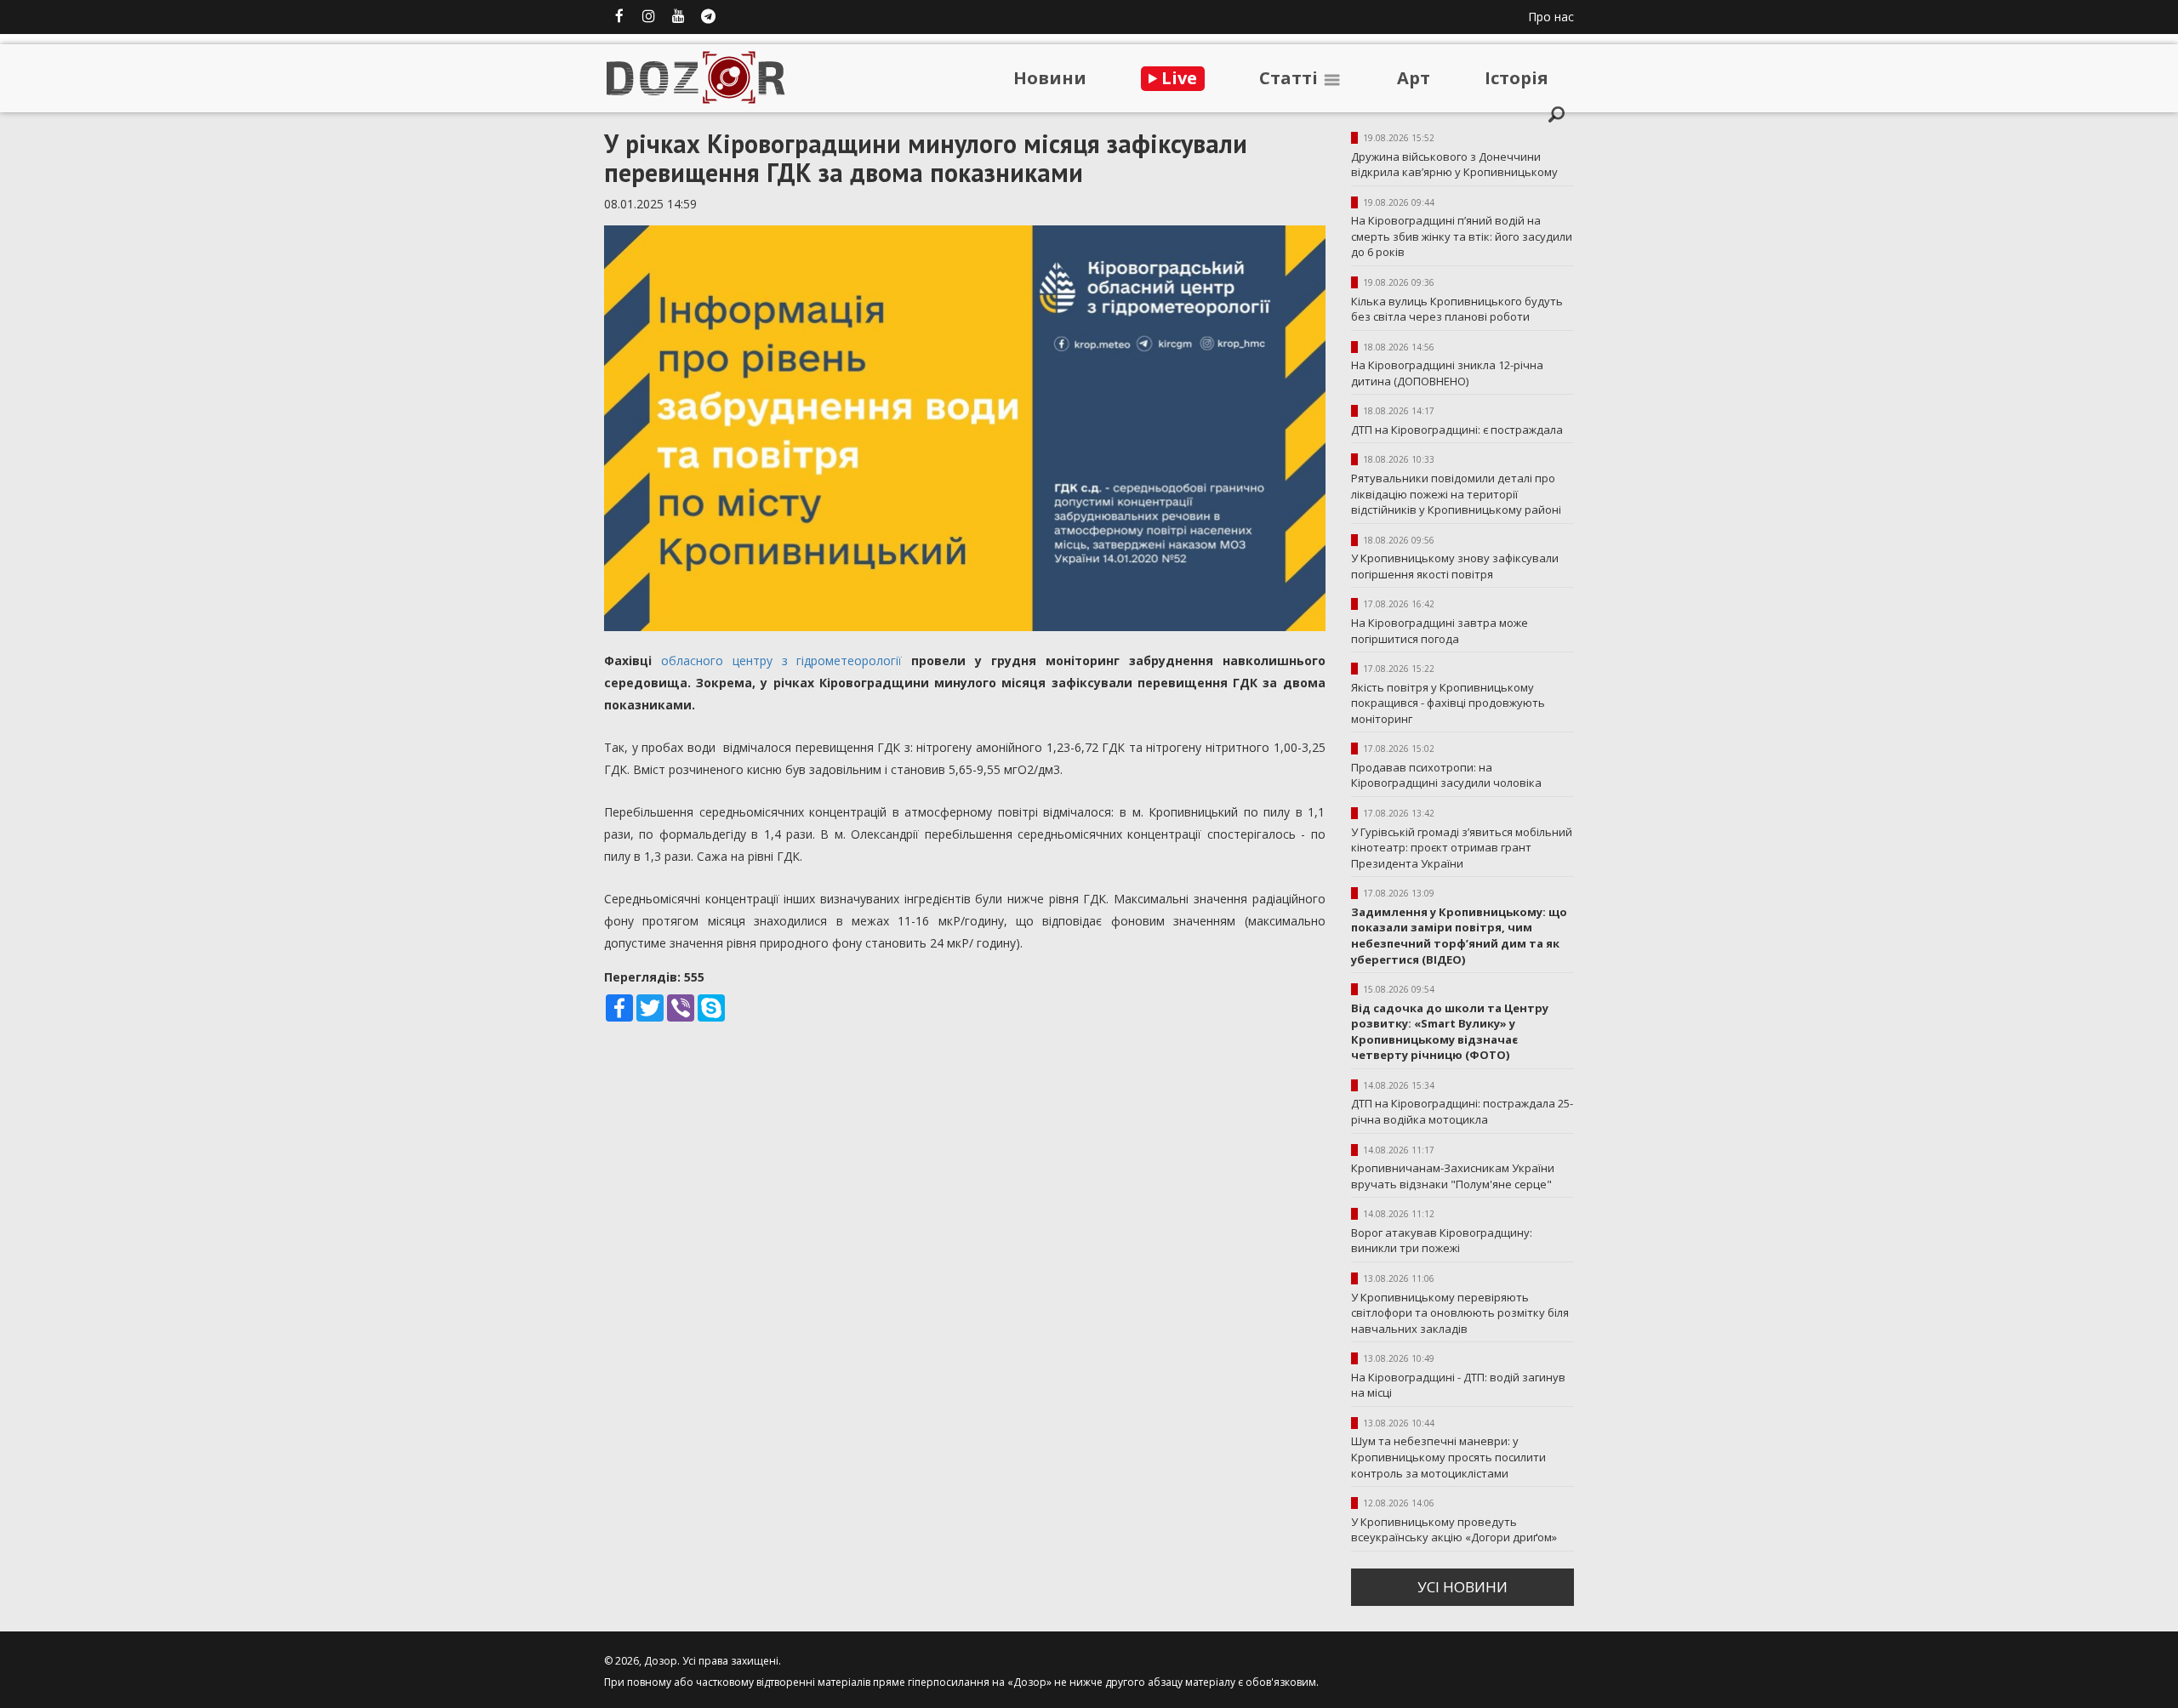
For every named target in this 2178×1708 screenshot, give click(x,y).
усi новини (1462, 1587)
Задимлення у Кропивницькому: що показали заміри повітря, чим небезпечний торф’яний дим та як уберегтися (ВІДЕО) (1459, 936)
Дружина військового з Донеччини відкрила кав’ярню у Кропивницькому (1454, 165)
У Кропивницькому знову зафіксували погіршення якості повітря (1455, 566)
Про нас (1551, 17)
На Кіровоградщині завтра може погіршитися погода (1440, 631)
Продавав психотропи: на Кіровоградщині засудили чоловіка (1446, 775)
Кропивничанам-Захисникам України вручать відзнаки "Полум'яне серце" (1453, 1176)
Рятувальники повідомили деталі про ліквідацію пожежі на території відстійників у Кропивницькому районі (1456, 494)
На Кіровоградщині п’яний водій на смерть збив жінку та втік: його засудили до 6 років (1462, 236)
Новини (1050, 78)
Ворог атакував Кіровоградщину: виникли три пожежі (1442, 1241)
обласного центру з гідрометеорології (782, 660)
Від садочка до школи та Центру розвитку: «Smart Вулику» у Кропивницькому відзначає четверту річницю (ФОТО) (1450, 1032)
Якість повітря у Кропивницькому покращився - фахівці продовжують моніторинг (1448, 703)
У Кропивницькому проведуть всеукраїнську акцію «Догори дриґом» (1454, 1530)
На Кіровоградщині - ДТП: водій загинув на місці (1458, 1385)
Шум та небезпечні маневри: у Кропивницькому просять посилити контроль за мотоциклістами (1448, 1457)
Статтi (1291, 78)
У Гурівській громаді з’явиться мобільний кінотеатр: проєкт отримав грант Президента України (1462, 848)
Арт (1414, 78)
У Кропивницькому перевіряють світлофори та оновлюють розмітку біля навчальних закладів (1460, 1313)
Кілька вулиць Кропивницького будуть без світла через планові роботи (1457, 309)
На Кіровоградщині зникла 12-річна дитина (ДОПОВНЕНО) (1447, 373)
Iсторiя (1517, 78)
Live (1177, 78)
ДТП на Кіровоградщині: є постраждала (1457, 430)
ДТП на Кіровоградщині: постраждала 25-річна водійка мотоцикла (1462, 1111)
